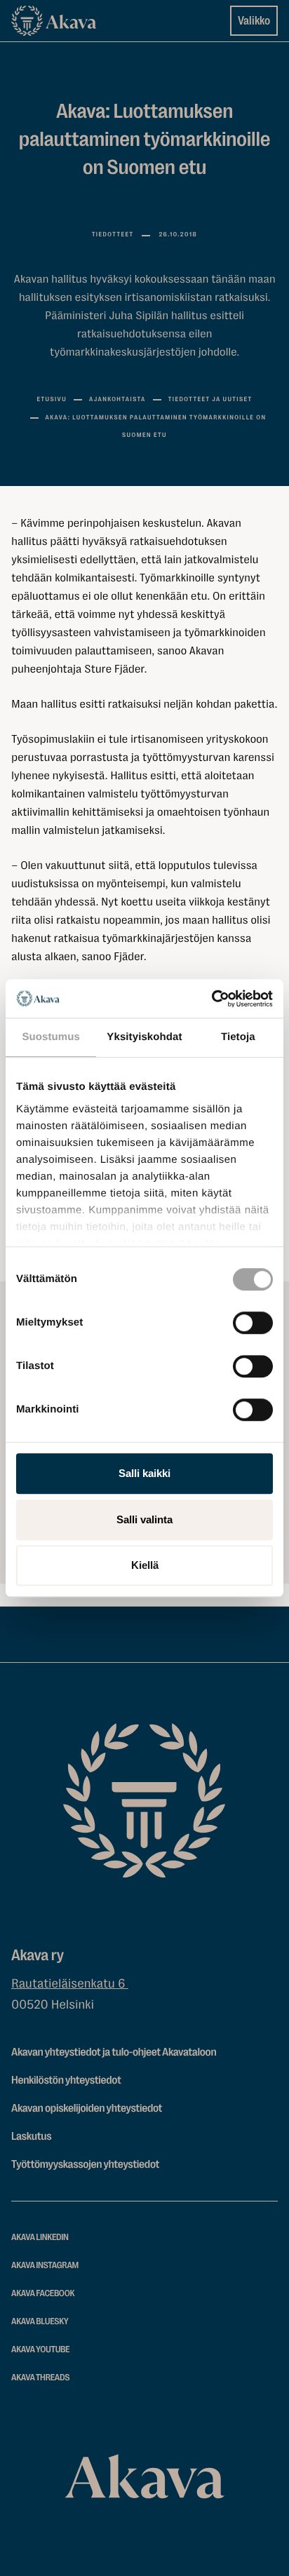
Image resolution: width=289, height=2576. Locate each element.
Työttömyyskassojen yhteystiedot (85, 2164)
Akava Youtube (40, 2350)
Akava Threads (40, 2378)
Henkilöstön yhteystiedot (66, 2080)
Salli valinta (144, 1519)
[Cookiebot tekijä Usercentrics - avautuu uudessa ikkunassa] (211, 999)
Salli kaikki (144, 1473)
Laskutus (31, 2136)
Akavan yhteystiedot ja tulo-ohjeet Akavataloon (114, 2052)
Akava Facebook (43, 2294)
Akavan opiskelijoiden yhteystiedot (87, 2108)
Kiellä (145, 1565)
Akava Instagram (45, 2266)
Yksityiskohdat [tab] (144, 1037)
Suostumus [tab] (51, 1037)
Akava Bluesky (40, 2322)
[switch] (253, 1320)
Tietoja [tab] (238, 1037)
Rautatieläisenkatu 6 (70, 1984)
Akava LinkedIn (40, 2238)
